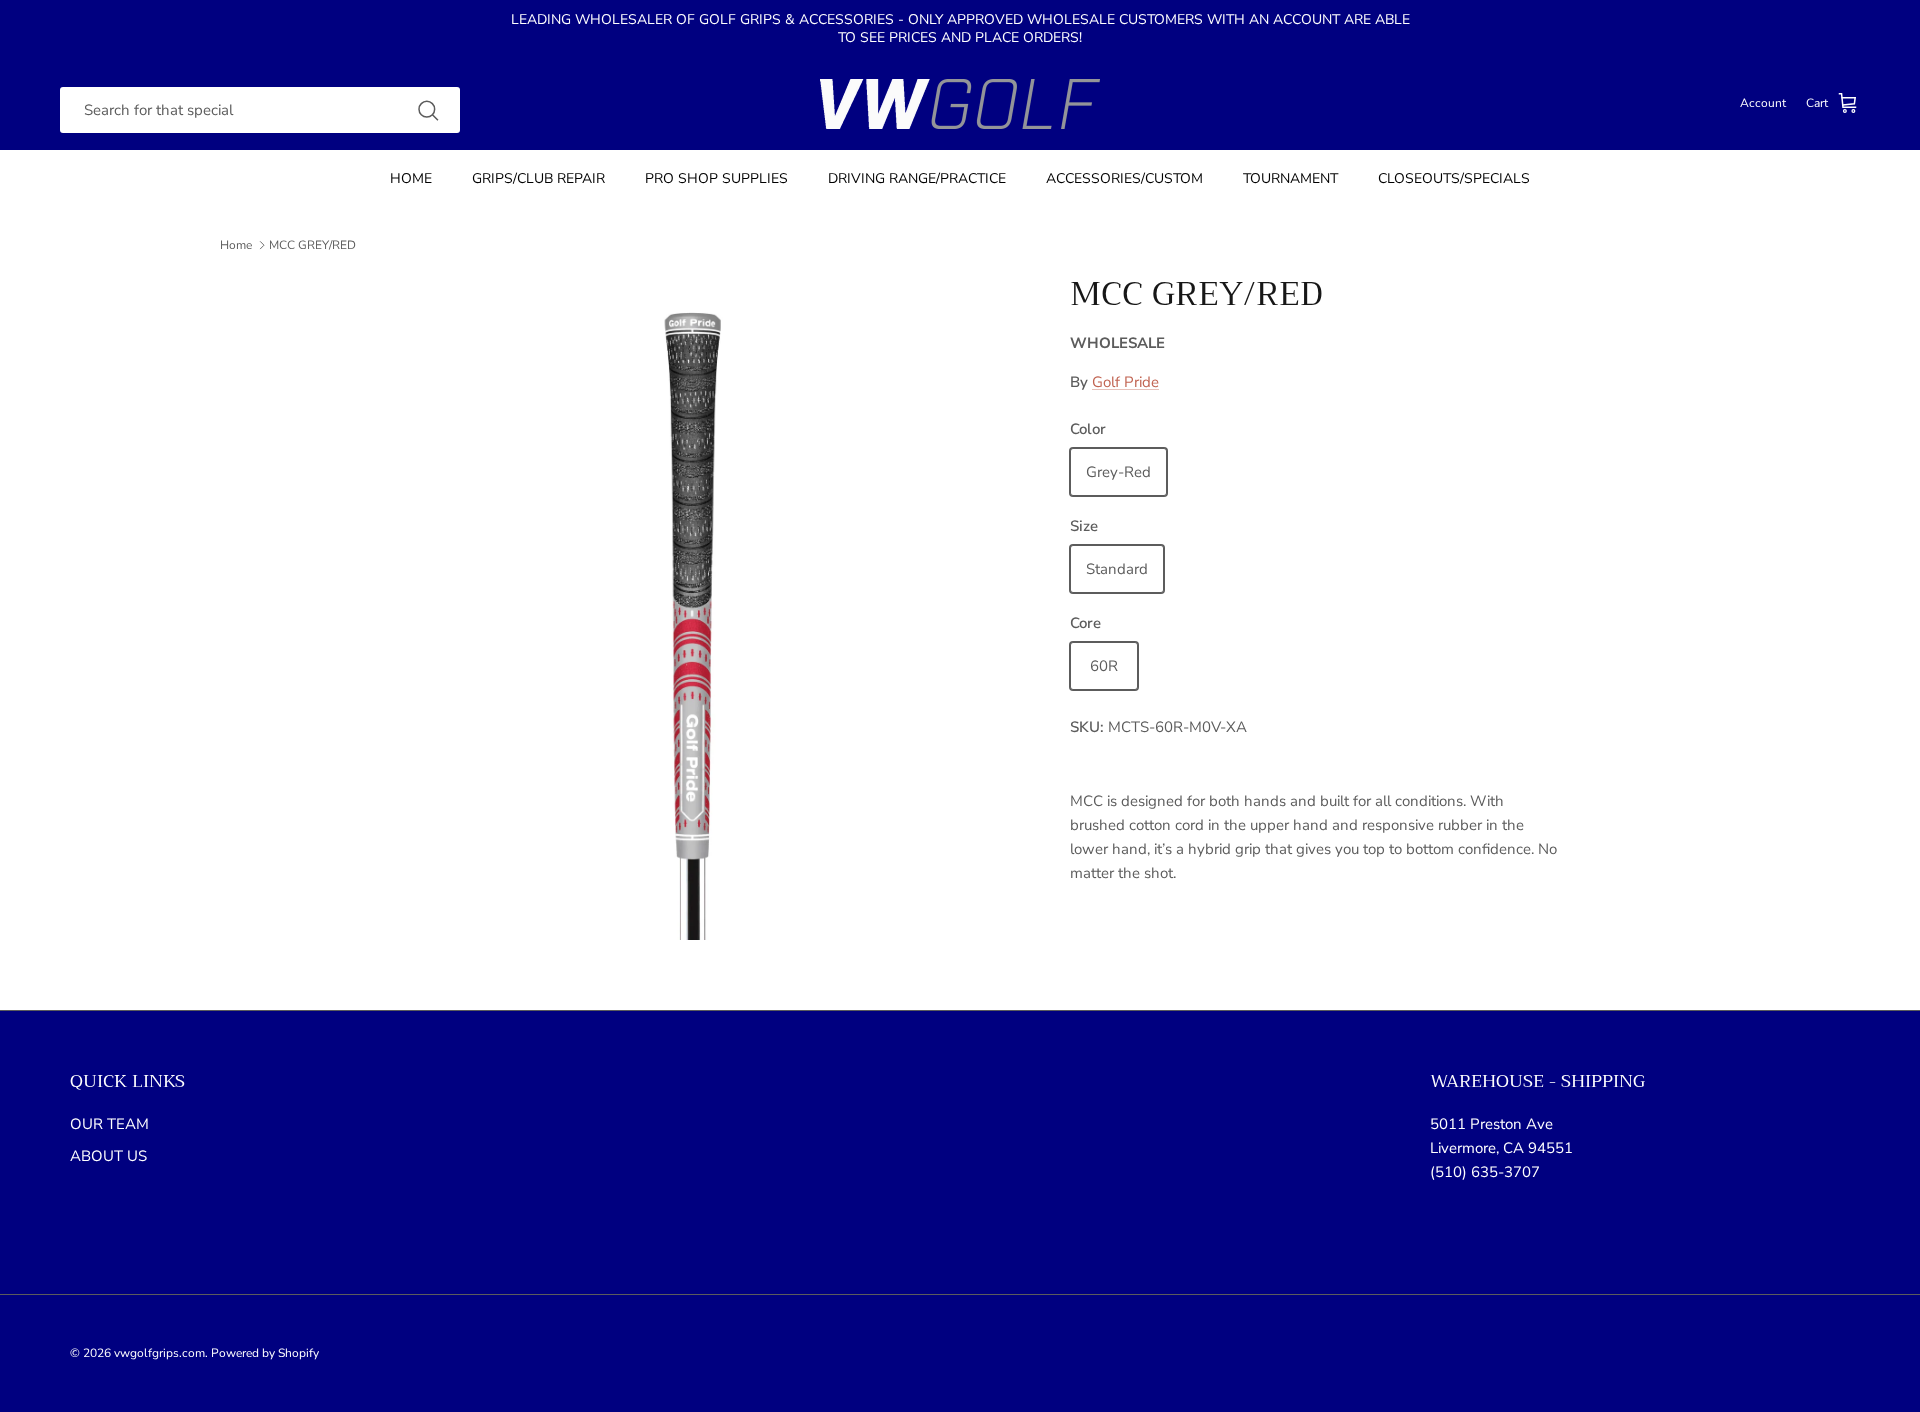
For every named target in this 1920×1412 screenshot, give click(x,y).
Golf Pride (1125, 382)
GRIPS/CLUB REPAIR (538, 178)
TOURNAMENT (1290, 178)
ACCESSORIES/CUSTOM (1124, 178)
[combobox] (260, 110)
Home (236, 245)
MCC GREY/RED (312, 245)
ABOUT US (108, 1156)
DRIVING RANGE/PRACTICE (917, 178)
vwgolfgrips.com (159, 1353)
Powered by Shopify (265, 1353)
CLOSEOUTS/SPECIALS (1454, 178)
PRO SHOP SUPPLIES (716, 178)
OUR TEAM (109, 1124)
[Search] (428, 109)
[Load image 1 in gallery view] (693, 607)
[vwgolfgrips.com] (960, 104)
